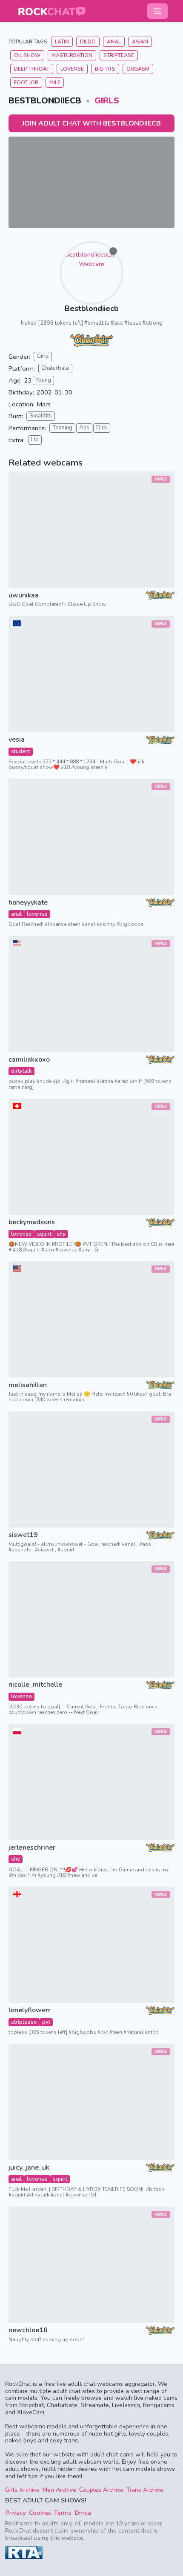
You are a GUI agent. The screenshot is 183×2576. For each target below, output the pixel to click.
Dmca (83, 2513)
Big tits (105, 69)
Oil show (27, 55)
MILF (55, 83)
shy (61, 1234)
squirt (44, 1234)
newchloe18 (28, 2330)
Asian (140, 42)
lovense (37, 914)
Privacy (16, 2513)
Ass (84, 428)
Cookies (40, 2513)
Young (43, 380)
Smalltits (41, 416)
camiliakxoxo (29, 1060)
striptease (24, 2022)
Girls (107, 101)
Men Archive (59, 2490)
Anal (114, 42)
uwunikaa (24, 595)
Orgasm (138, 69)
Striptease (119, 55)
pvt (46, 2022)
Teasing (62, 428)
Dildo (88, 42)
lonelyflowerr (30, 2010)
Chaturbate (55, 368)
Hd (35, 440)
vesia (17, 740)
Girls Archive (22, 2490)
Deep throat (32, 69)
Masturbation (72, 55)
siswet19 (23, 1535)
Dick (102, 428)
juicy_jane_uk (29, 2168)
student (21, 751)
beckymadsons (32, 1222)
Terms (63, 2513)
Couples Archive (101, 2490)
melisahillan (28, 1385)
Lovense (72, 69)
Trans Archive (145, 2490)
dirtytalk (21, 1071)
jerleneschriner (32, 1848)
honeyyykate (28, 903)
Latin (62, 42)
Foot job (26, 83)
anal (16, 914)
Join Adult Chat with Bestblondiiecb (91, 123)
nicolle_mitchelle (35, 1685)
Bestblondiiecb (92, 308)
